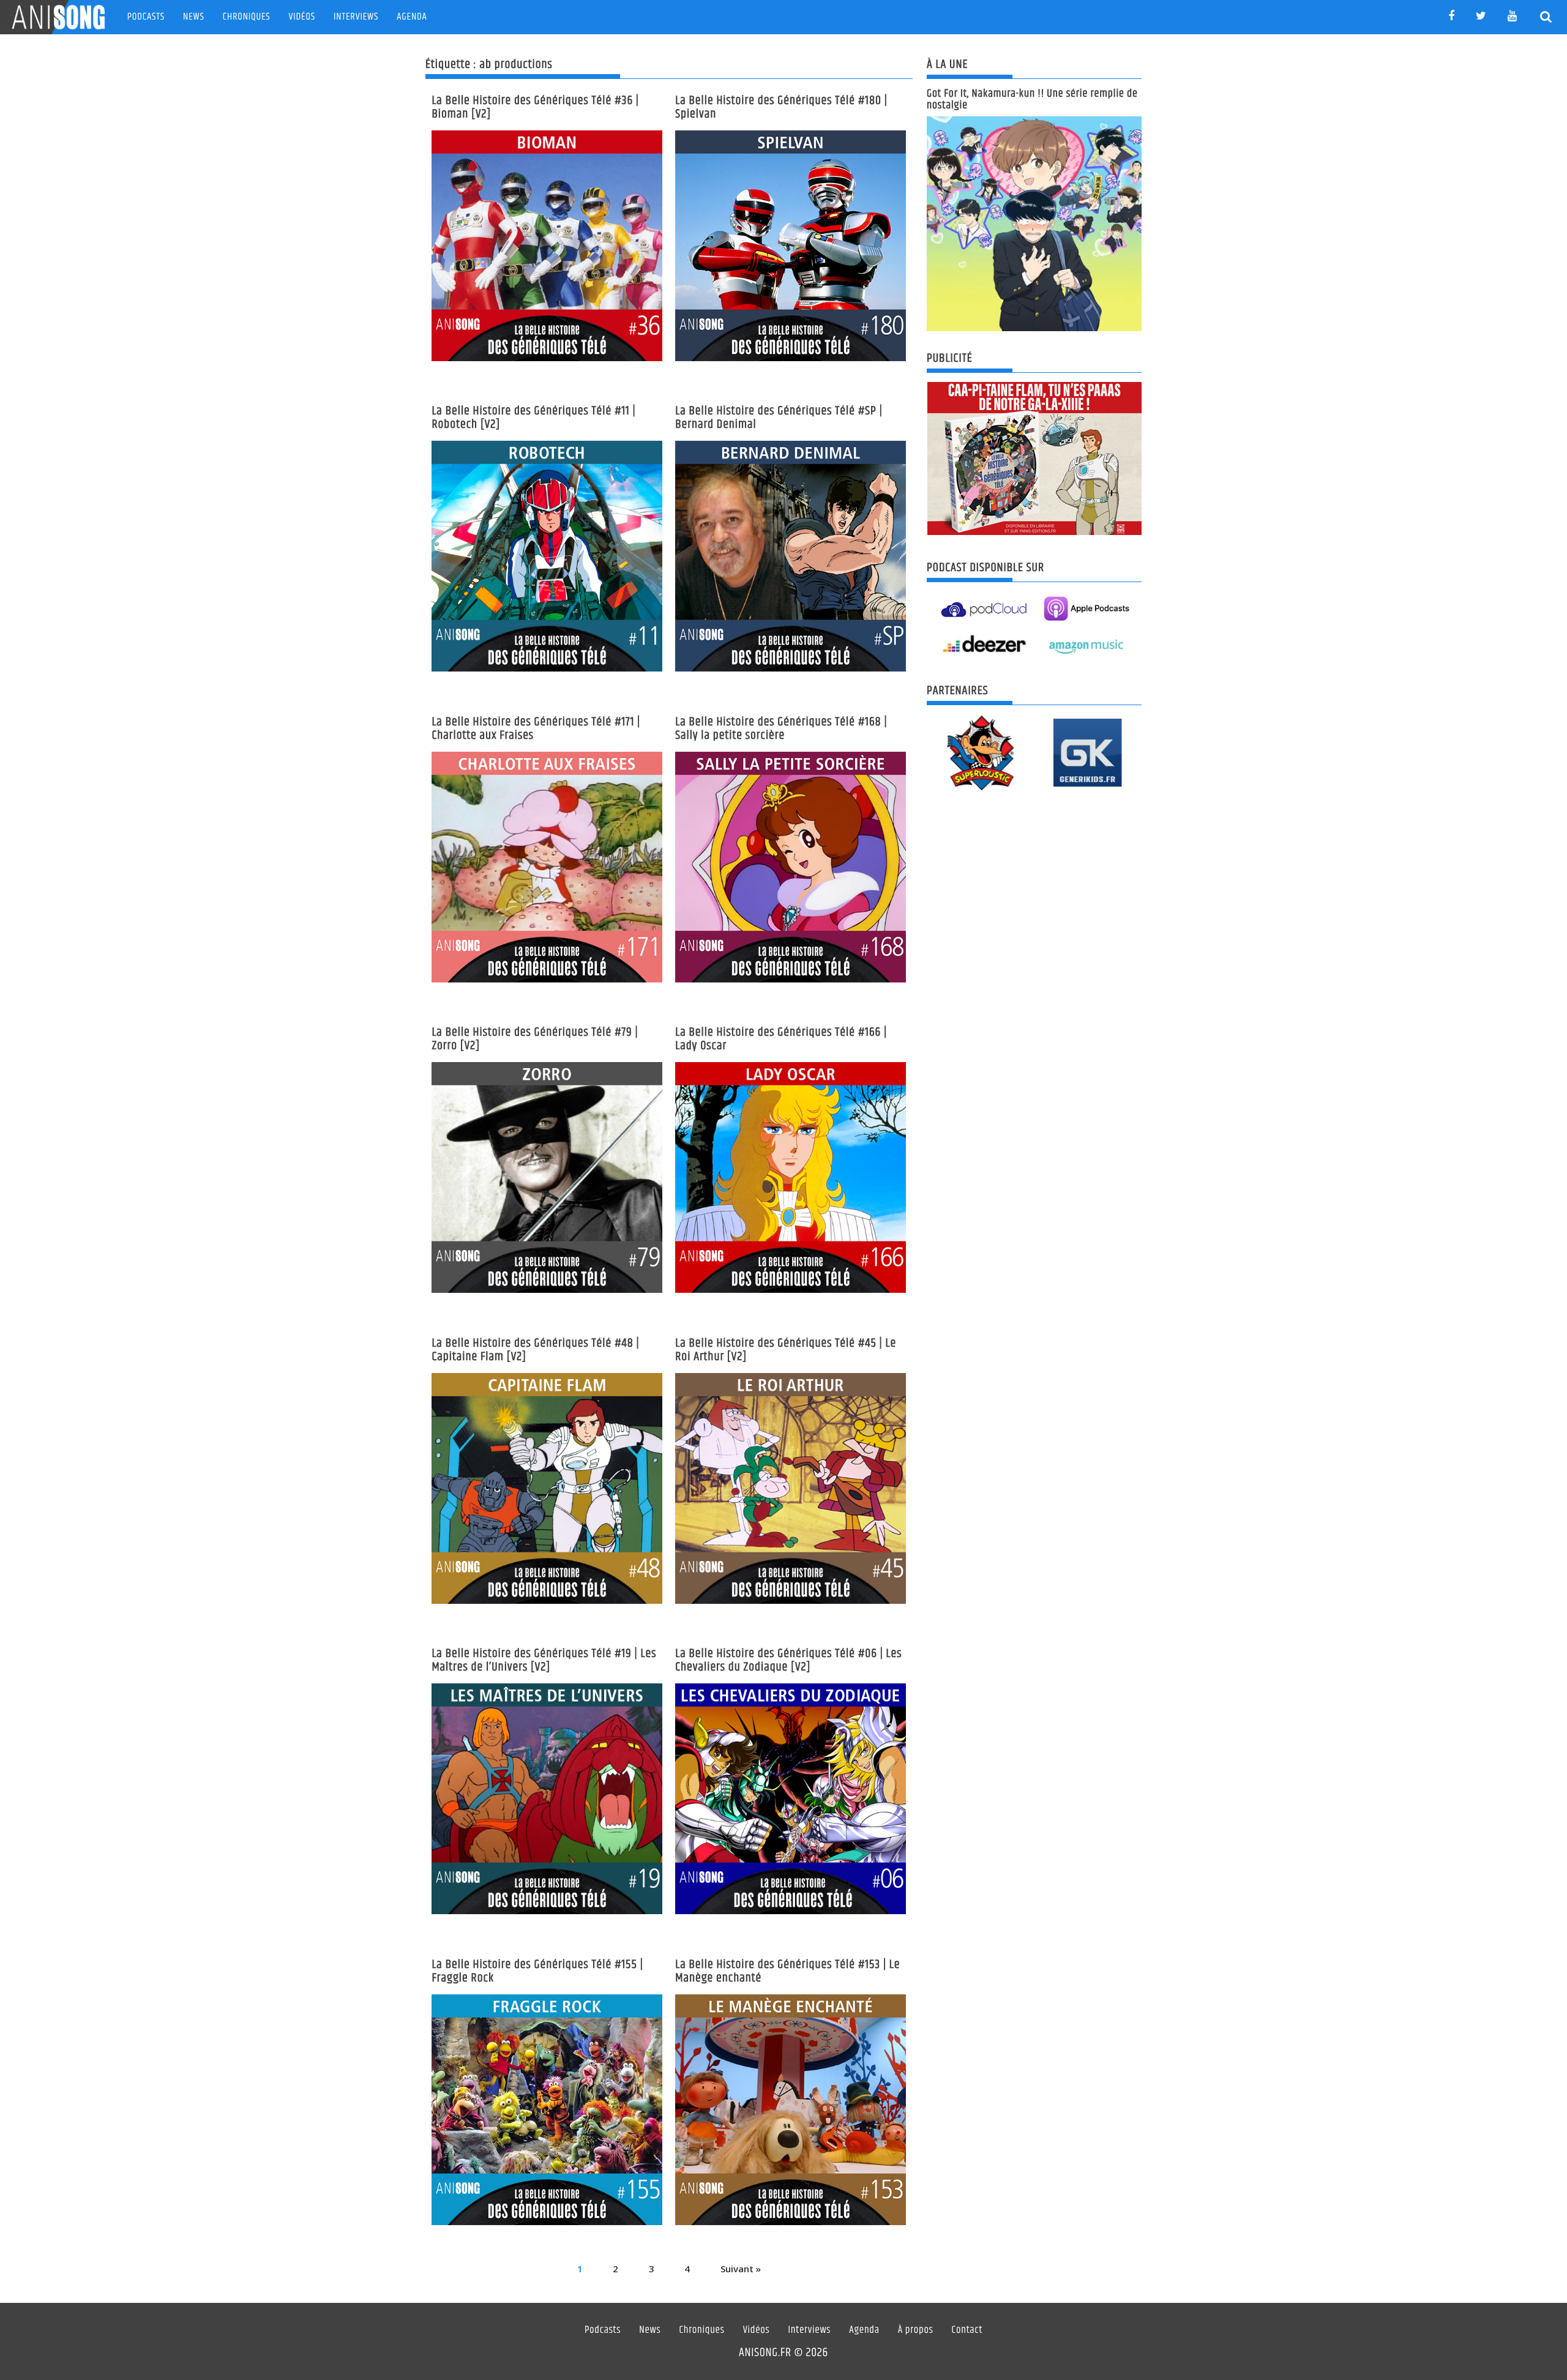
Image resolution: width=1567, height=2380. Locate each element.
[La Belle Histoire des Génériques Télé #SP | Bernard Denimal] (791, 556)
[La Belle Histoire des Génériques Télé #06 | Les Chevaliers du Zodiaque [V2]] (791, 1799)
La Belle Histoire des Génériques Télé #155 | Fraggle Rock (537, 1971)
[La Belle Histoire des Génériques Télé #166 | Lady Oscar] (791, 1177)
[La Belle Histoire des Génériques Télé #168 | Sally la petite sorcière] (791, 867)
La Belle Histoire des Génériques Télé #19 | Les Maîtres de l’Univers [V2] (544, 1660)
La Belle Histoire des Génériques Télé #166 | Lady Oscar (781, 1039)
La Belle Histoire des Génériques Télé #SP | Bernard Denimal (779, 418)
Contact (967, 2330)
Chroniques (247, 17)
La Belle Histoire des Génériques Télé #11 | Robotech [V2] (533, 418)
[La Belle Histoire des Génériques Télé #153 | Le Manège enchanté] (791, 2110)
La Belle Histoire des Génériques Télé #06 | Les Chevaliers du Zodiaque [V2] (788, 1660)
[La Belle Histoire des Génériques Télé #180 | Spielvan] (791, 246)
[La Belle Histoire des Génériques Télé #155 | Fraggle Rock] (547, 2110)
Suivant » (741, 2269)
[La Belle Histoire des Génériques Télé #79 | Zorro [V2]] (547, 1177)
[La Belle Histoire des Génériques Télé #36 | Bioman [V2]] (547, 246)
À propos (916, 2330)
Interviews (356, 17)
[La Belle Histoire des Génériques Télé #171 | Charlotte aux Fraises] (547, 867)
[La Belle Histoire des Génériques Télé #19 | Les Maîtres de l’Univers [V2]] (547, 1799)
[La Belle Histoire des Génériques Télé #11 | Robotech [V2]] (547, 556)
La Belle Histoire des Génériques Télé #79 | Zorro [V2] (535, 1039)
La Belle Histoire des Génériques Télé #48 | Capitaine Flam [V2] (535, 1350)
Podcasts (146, 17)
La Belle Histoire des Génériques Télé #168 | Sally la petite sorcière (781, 729)
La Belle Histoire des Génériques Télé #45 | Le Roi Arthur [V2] (786, 1350)
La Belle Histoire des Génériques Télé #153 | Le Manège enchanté (787, 1971)
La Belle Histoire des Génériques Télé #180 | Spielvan (781, 107)
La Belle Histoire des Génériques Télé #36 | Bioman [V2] (535, 107)
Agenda (412, 17)
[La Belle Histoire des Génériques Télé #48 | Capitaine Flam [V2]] (547, 1488)
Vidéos (302, 17)
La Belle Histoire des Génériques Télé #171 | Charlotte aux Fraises (536, 729)
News (194, 17)
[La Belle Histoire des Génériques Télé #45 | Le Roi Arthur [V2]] (791, 1488)
